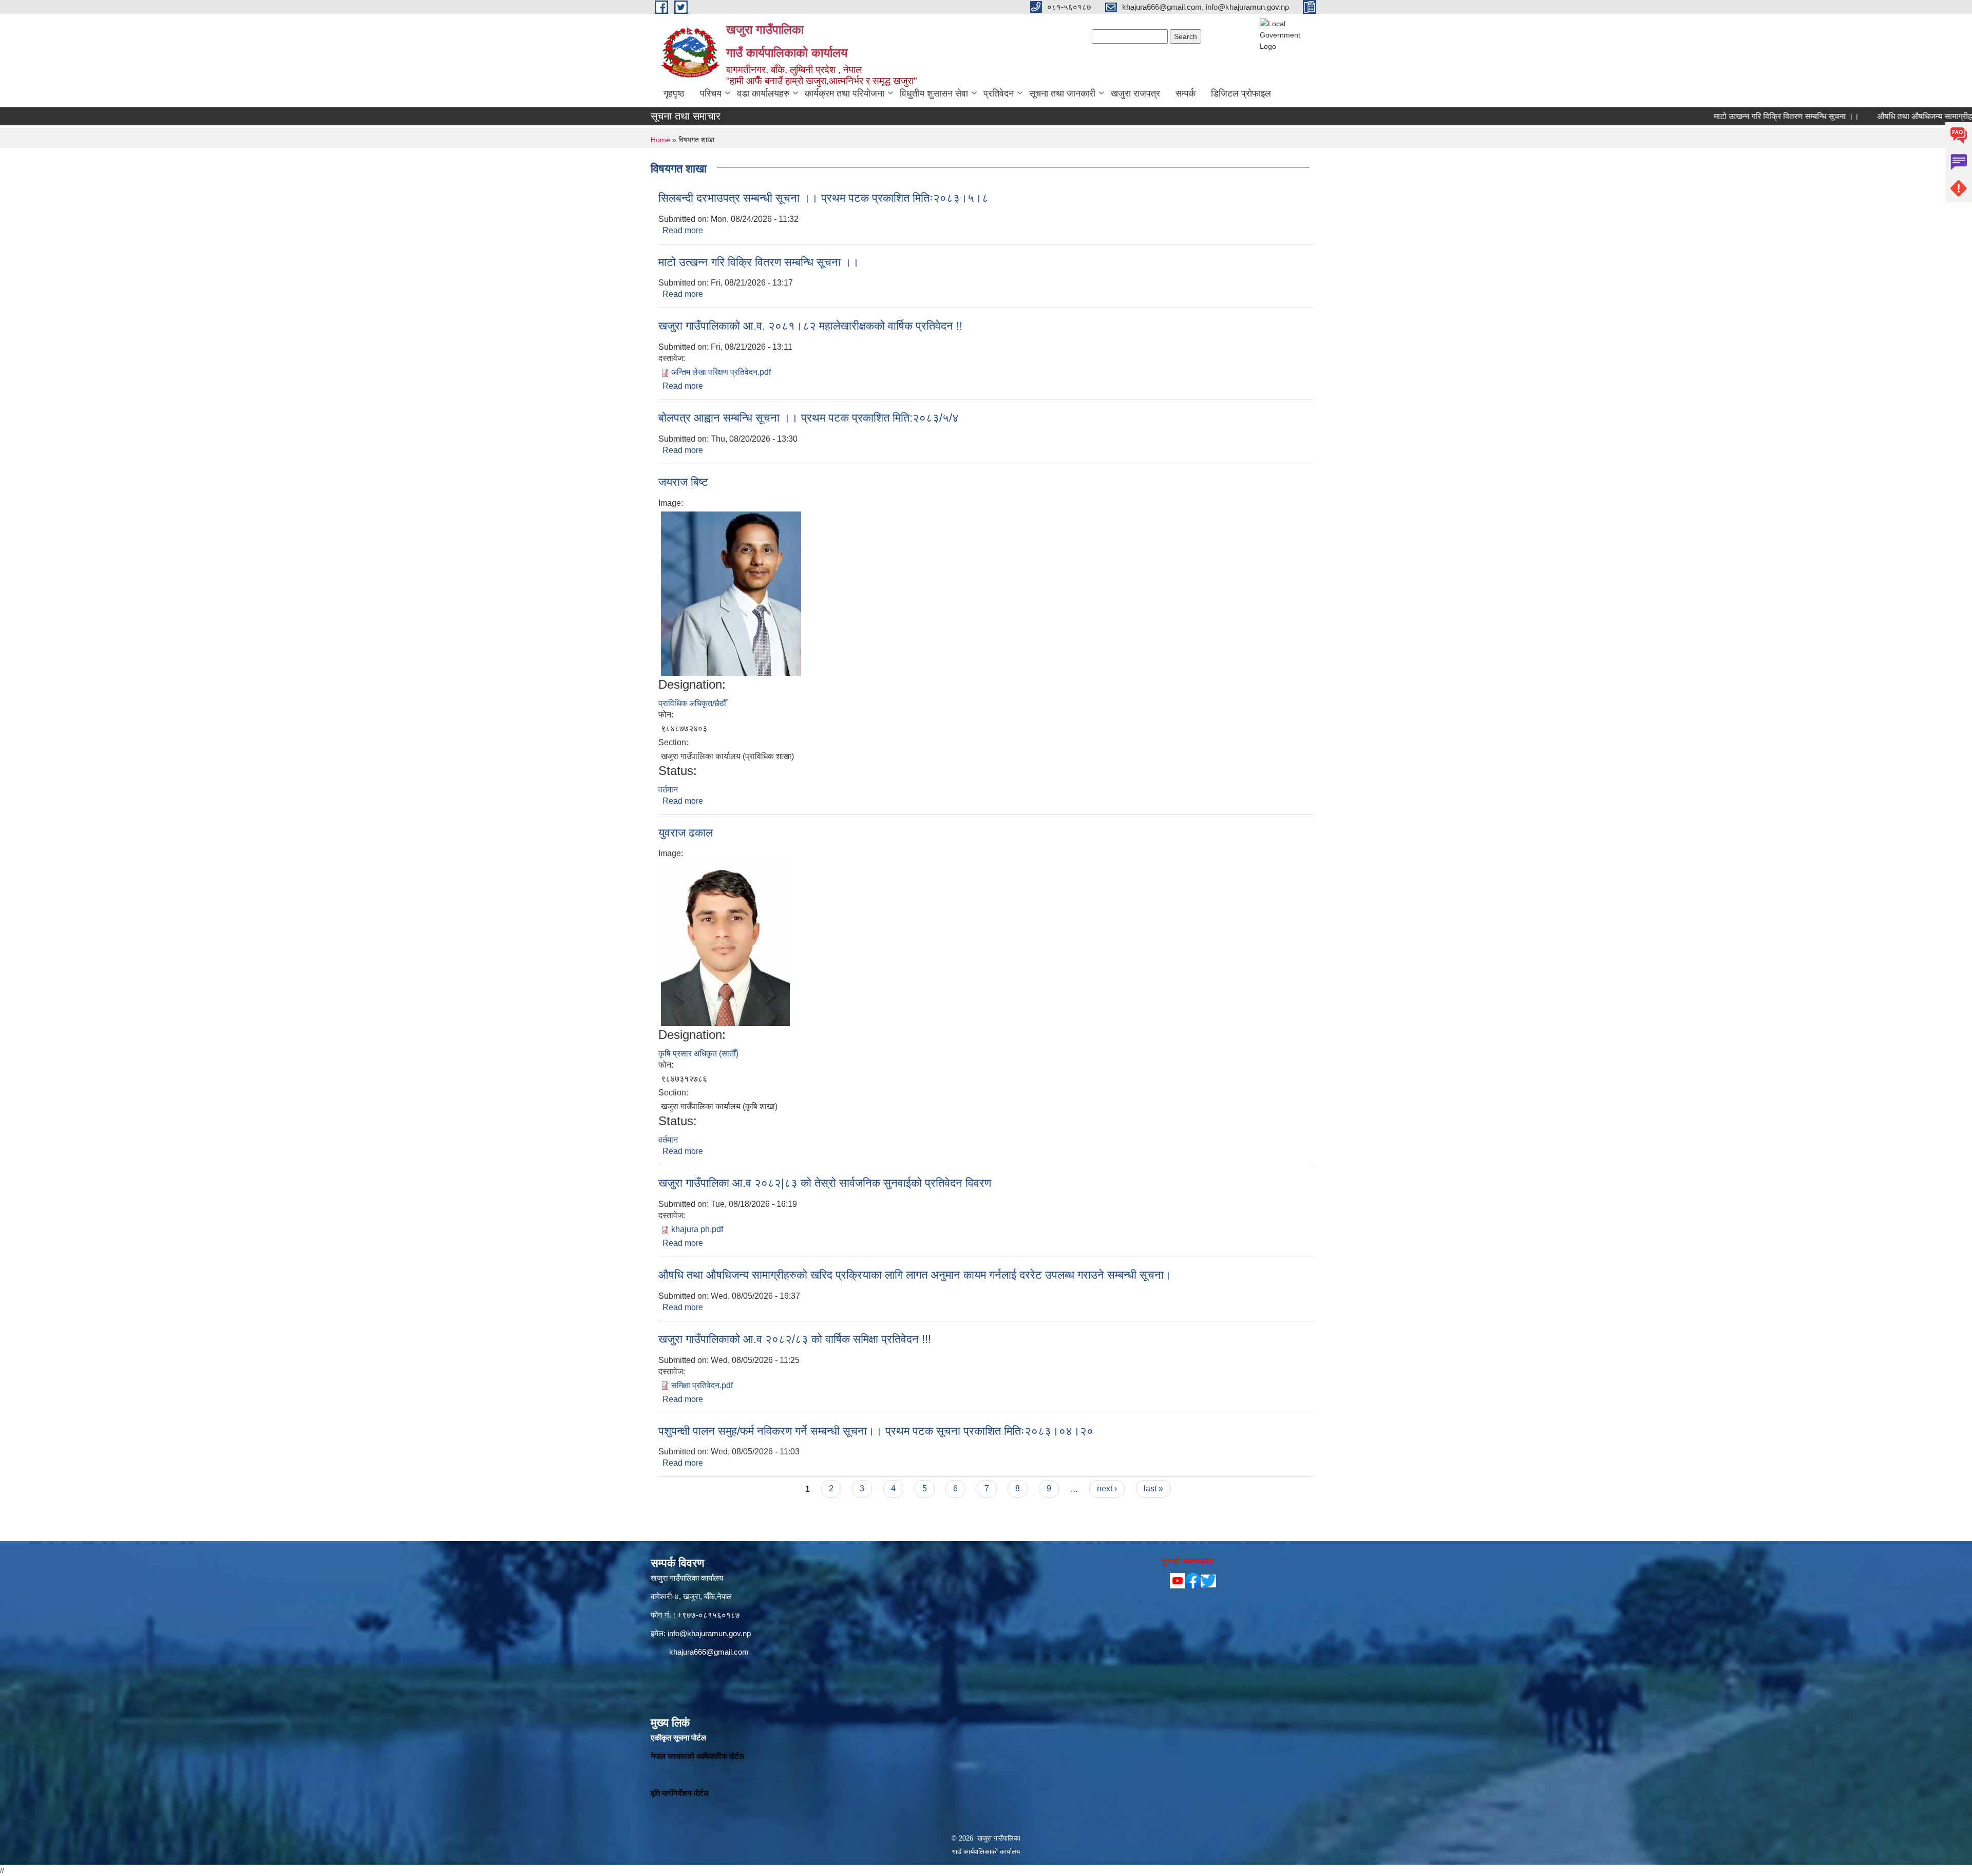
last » (1153, 1489)
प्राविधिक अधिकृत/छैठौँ (692, 703)
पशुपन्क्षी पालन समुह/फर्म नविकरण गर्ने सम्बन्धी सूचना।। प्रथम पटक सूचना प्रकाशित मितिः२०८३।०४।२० (876, 1431)
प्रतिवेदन (999, 93)
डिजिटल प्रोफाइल (1241, 93)
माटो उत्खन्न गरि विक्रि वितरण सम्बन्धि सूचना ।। (1715, 116)
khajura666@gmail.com (709, 1652)
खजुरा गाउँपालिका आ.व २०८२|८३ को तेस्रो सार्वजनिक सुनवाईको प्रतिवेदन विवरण (825, 1183)
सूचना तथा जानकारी (1062, 93)
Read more (683, 230)
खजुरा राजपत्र (1135, 93)
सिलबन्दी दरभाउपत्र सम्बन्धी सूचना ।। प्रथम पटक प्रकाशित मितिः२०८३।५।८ (823, 198)
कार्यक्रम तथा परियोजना (845, 93)
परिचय (711, 93)
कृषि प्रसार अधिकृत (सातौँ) (698, 1054)
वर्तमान (668, 790)
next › (1107, 1489)
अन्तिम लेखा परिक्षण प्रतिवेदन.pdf (721, 372)
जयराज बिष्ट (683, 482)
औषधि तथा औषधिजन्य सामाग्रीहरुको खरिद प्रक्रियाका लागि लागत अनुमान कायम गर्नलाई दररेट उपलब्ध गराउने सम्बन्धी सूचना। (915, 1275)
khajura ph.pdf (697, 1229)
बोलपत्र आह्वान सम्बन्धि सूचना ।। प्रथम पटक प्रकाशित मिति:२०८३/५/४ (809, 418)
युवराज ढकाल (686, 833)
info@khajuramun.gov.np (709, 1633)
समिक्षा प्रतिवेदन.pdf (702, 1385)
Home (660, 140)
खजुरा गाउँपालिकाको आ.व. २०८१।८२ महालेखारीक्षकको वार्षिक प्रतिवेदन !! (810, 326)
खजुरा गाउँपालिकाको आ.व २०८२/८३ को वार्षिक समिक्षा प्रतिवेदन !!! (795, 1339)
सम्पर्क (1186, 93)
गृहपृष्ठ (674, 93)
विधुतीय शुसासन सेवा (934, 93)
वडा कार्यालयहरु (763, 93)
